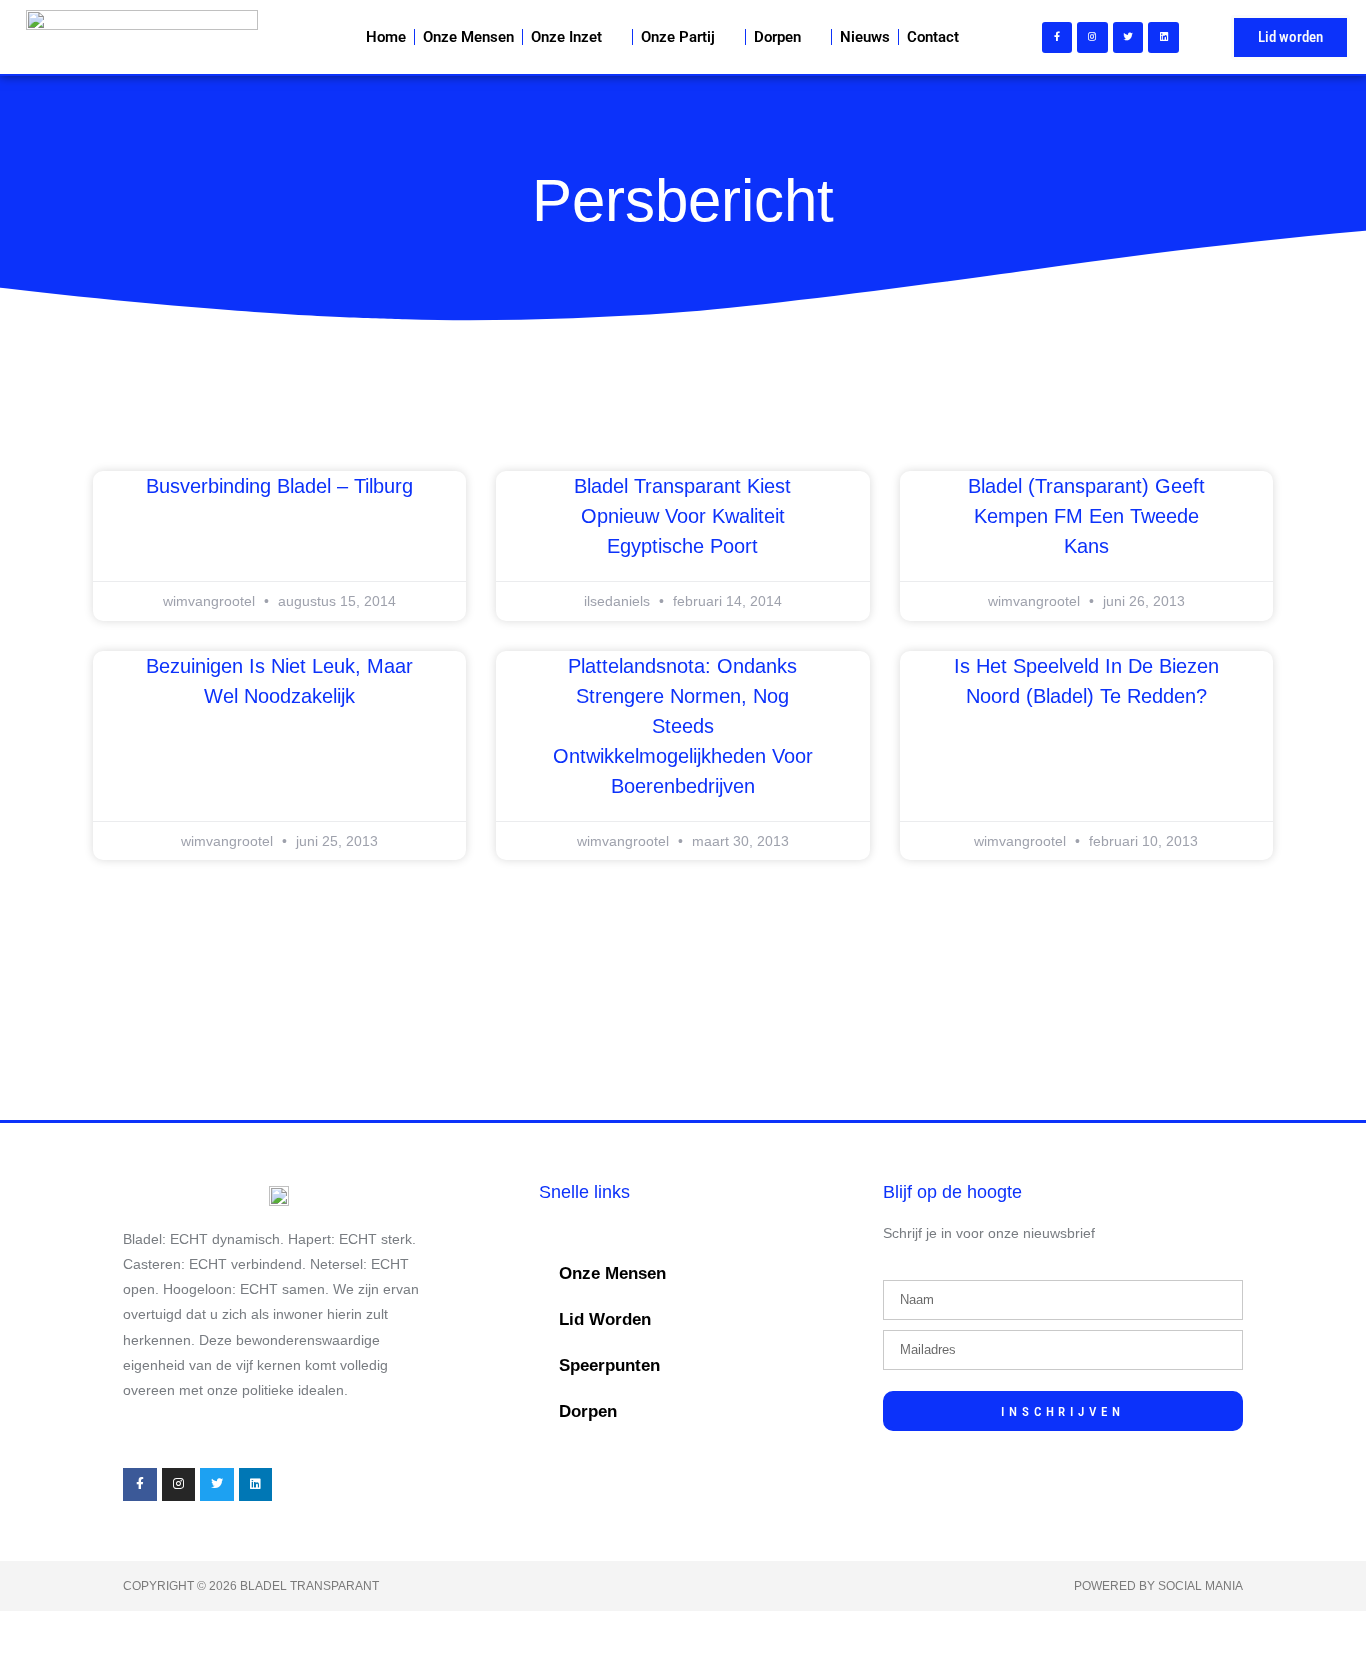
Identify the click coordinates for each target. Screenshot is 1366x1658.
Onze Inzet (566, 37)
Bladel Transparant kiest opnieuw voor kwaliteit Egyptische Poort (682, 516)
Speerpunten (609, 1365)
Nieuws (865, 37)
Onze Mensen (468, 37)
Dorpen (777, 37)
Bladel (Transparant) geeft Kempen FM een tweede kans (1086, 516)
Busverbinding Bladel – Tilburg (279, 486)
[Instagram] (1092, 37)
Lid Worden (605, 1319)
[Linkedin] (1163, 37)
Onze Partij (678, 37)
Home (386, 37)
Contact (933, 37)
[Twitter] (1128, 37)
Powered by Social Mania (1158, 1586)
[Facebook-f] (1057, 37)
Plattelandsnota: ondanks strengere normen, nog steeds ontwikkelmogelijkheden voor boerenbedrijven (683, 726)
